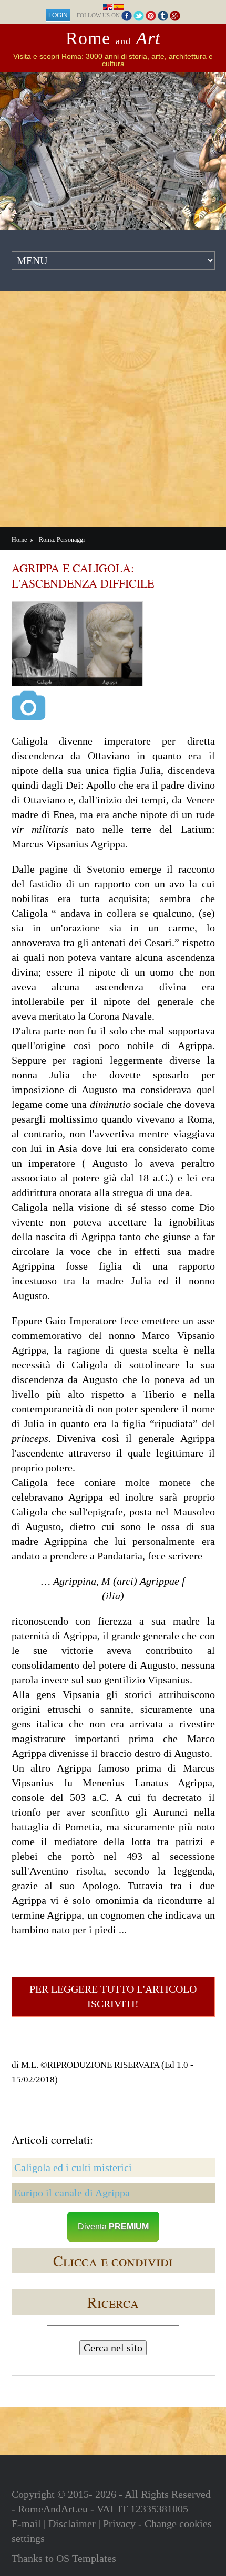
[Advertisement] (113, 409)
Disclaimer (72, 2523)
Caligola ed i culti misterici (73, 2167)
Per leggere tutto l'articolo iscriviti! (113, 1996)
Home (19, 540)
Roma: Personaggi (62, 540)
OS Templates (86, 2558)
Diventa (113, 2227)
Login (58, 15)
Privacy (119, 2523)
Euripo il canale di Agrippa (72, 2193)
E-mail (26, 2523)
